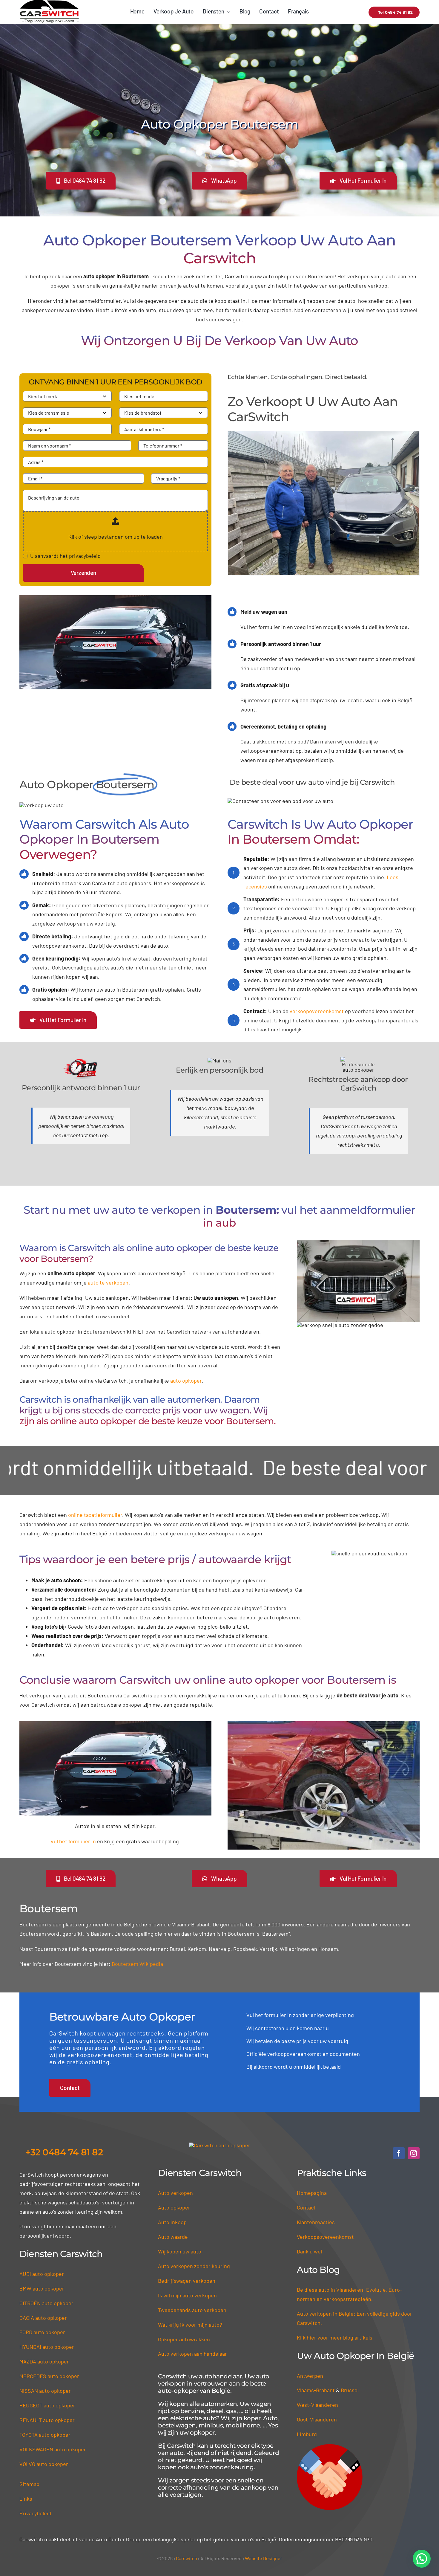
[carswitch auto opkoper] (220, 2145)
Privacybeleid (35, 2513)
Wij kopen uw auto (180, 2251)
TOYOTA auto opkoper (45, 2435)
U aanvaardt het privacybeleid (65, 556)
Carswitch (187, 2558)
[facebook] (399, 2153)
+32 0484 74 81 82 (64, 2152)
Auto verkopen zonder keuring (194, 2266)
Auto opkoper (174, 2207)
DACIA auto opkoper (43, 2318)
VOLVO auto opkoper (44, 2464)
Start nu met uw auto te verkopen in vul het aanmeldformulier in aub (219, 1216)
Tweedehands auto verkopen (192, 2310)
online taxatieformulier (95, 1515)
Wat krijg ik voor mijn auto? (190, 2325)
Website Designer (264, 2558)
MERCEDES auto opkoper (49, 2376)
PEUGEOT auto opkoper (47, 2405)
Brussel (350, 2390)
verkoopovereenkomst (317, 1011)
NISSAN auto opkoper (45, 2391)
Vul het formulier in (73, 1841)
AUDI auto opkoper (42, 2274)
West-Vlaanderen (317, 2405)
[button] (422, 2559)
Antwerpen (310, 2376)
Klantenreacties (316, 2222)
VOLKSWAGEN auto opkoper (53, 2449)
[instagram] (414, 2153)
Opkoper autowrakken (184, 2339)
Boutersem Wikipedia (137, 1964)
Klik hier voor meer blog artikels (335, 2337)
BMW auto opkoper (42, 2288)
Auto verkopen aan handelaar (192, 2354)
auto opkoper (186, 1381)
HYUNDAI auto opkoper (47, 2347)
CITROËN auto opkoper (46, 2303)
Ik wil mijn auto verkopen (187, 2295)
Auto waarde (173, 2237)
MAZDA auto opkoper (44, 2361)
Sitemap (29, 2484)
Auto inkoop (172, 2222)
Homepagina (312, 2193)
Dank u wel (309, 2251)
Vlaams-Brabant (316, 2390)
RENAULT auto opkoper (47, 2420)
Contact (306, 2207)
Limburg (307, 2434)
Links (26, 2499)
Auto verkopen (175, 2193)
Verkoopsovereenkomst (325, 2237)
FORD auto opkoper (42, 2332)
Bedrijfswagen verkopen (187, 2281)
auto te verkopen (108, 1282)
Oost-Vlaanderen (317, 2419)
